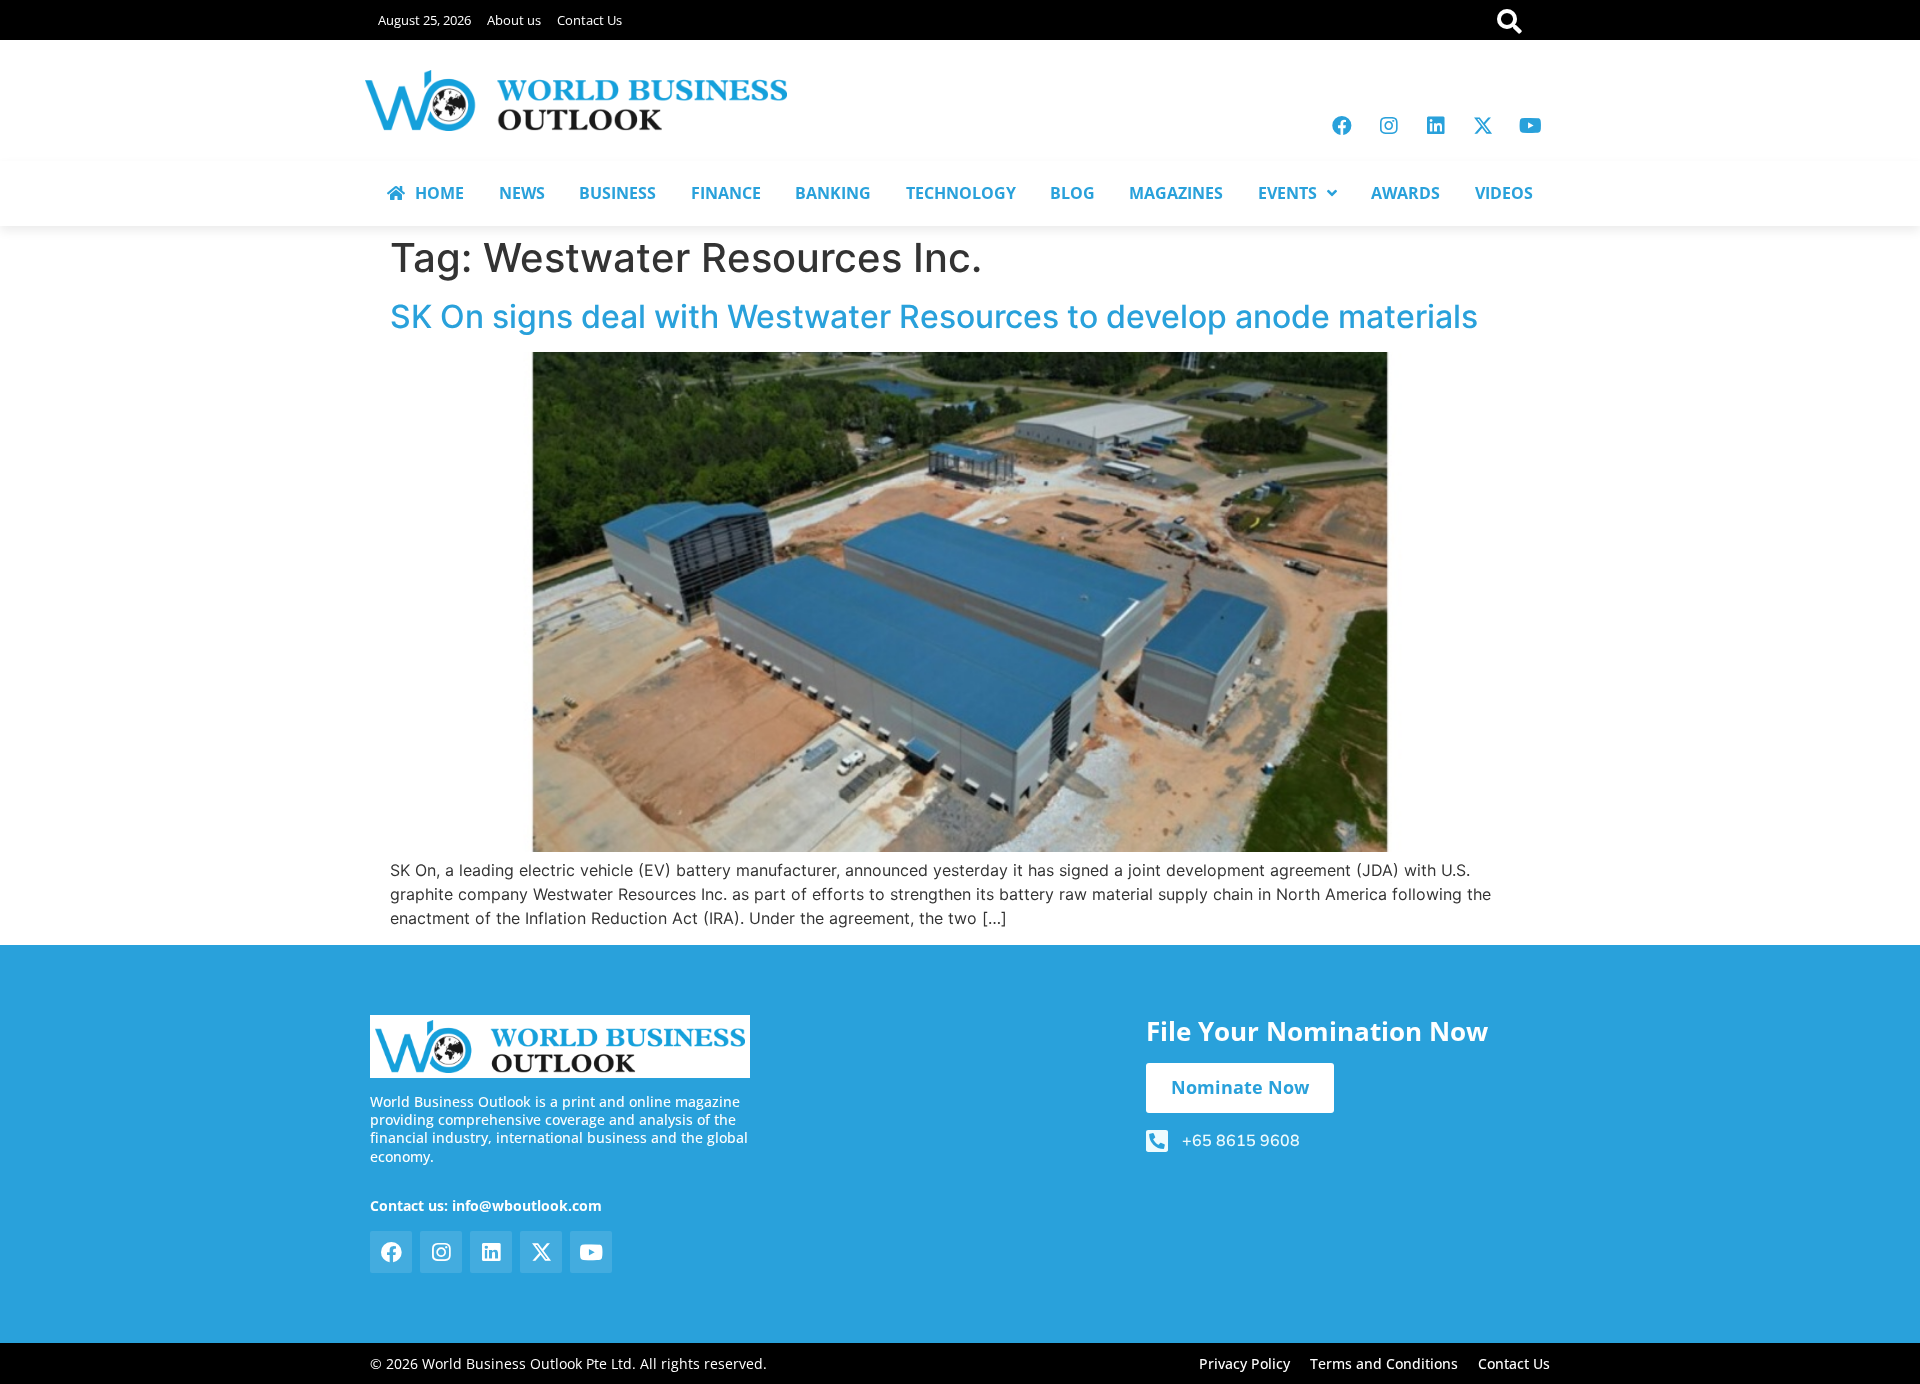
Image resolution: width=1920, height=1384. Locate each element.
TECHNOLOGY (961, 193)
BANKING (833, 193)
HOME (439, 193)
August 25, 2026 (424, 20)
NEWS (522, 193)
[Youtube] (1530, 126)
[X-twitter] (1483, 126)
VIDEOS (1504, 193)
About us (514, 20)
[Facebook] (1342, 126)
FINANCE (726, 193)
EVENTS (1287, 193)
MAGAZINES (1176, 193)
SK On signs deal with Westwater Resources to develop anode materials (934, 316)
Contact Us (589, 20)
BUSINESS (617, 193)
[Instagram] (1389, 126)
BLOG (1072, 193)
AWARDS (1405, 193)
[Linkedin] (1436, 126)
